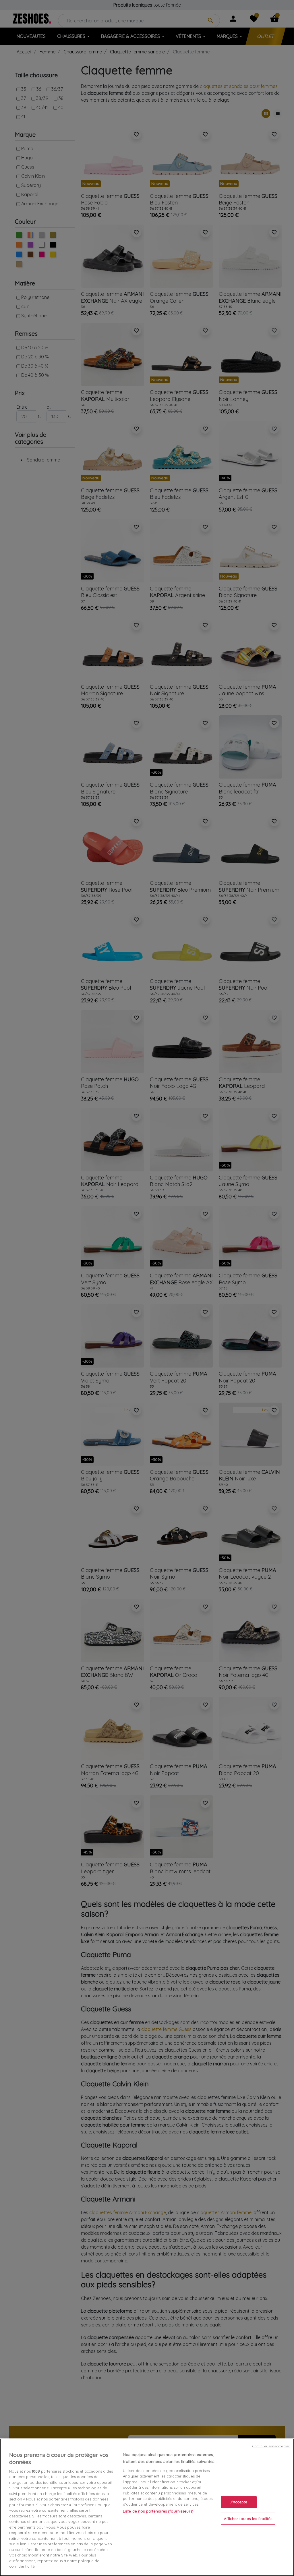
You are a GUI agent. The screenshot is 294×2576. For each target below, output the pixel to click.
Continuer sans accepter (271, 2446)
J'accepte (238, 2502)
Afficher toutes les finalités (248, 2518)
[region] (147, 2507)
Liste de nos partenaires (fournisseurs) (158, 2511)
